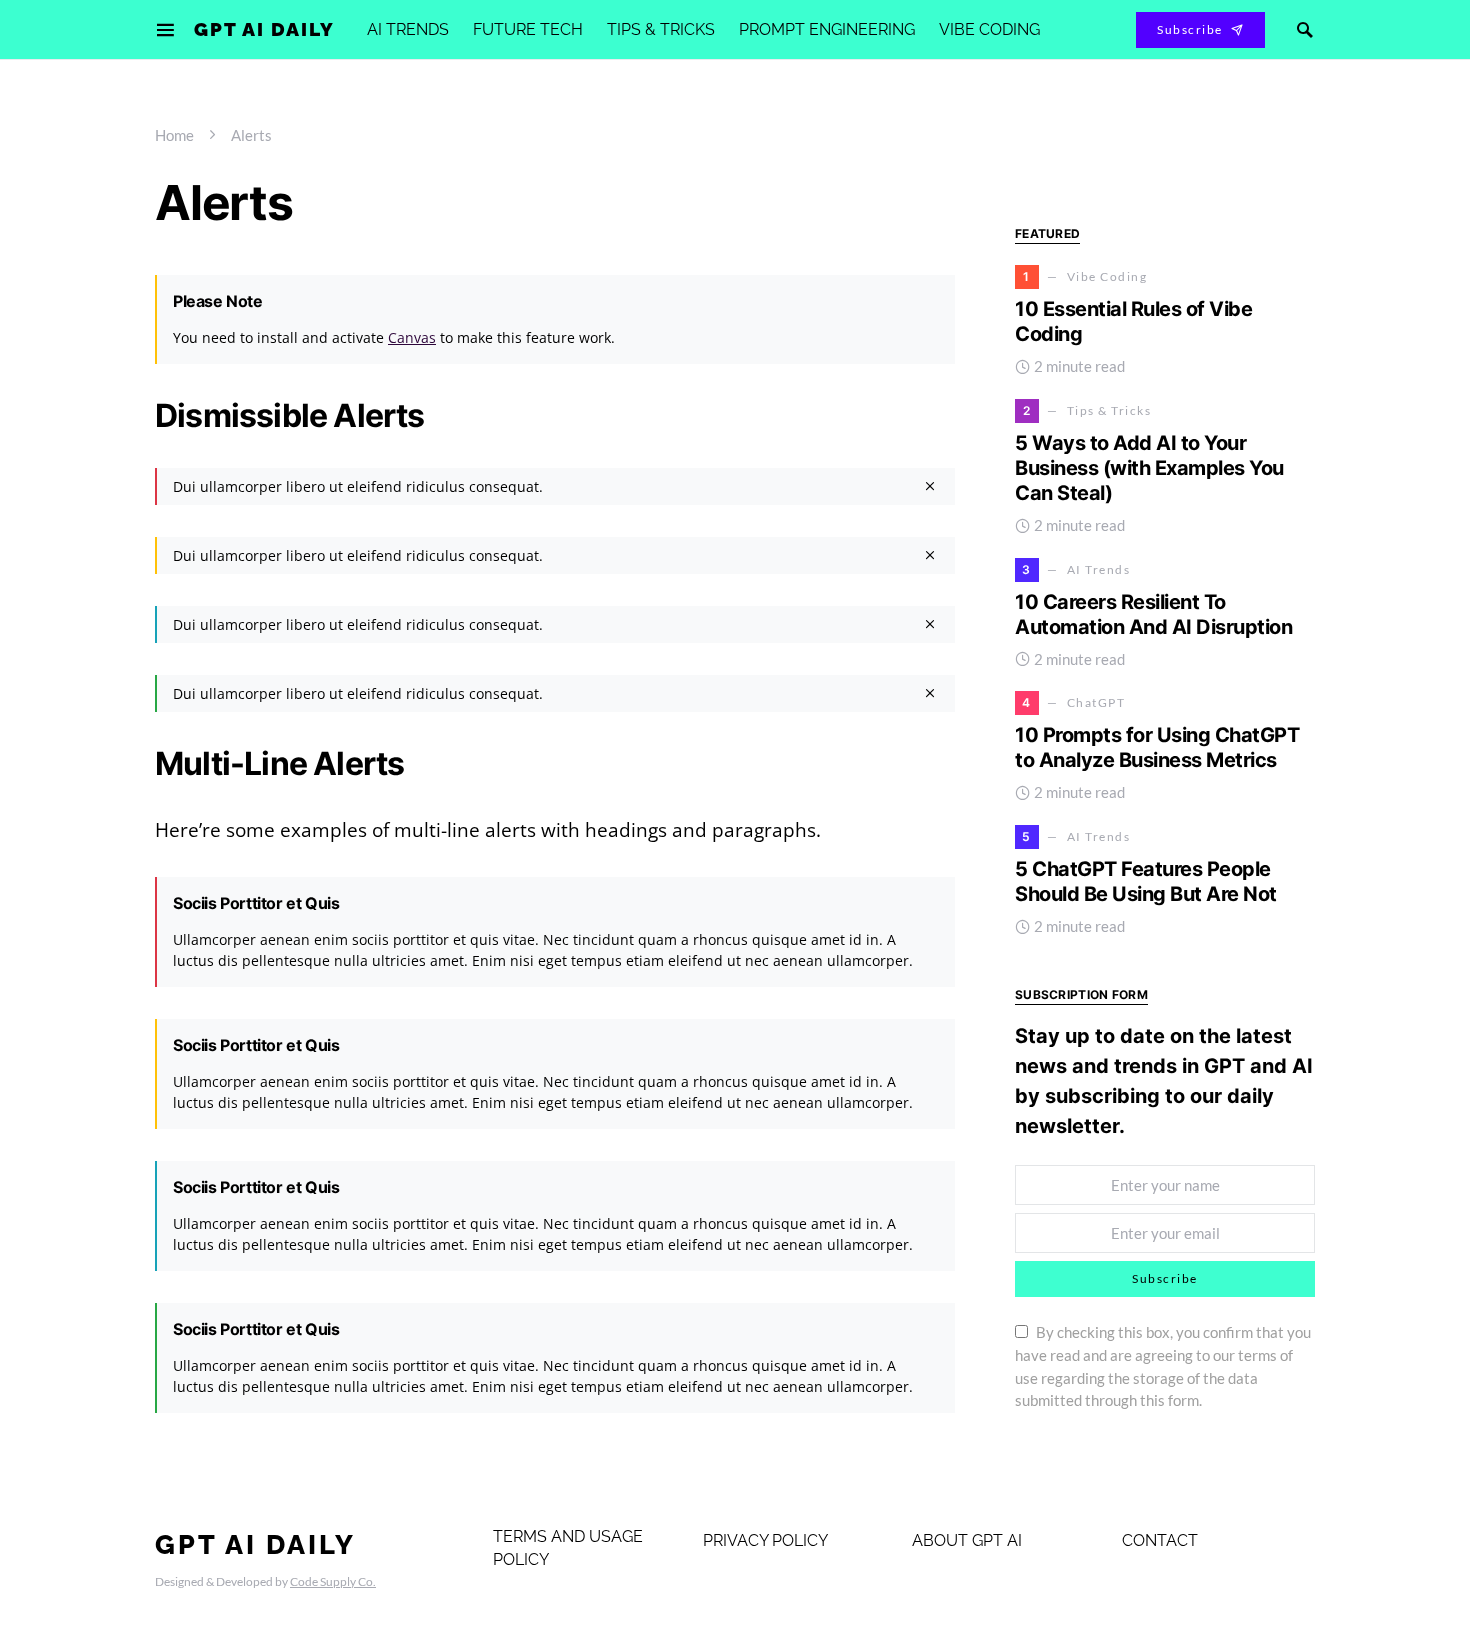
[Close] (931, 486)
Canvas (412, 337)
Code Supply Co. (333, 1581)
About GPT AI (967, 1540)
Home (174, 135)
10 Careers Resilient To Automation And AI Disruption (1153, 614)
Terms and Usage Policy (568, 1548)
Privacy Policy (765, 1540)
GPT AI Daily (264, 29)
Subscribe (1190, 29)
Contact (1160, 1540)
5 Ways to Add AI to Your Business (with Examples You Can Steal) (1149, 468)
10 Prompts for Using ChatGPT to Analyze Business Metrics (1157, 748)
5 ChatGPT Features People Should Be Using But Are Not (1146, 881)
